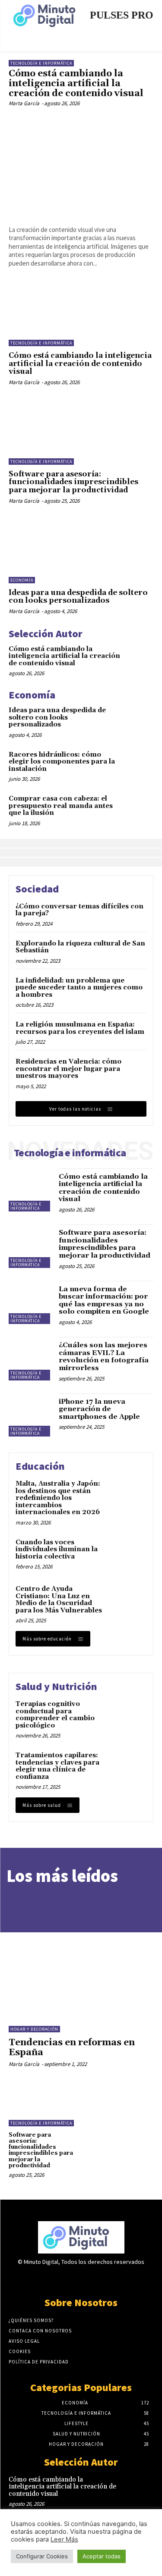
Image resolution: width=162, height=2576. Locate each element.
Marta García (24, 103)
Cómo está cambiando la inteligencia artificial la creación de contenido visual (76, 84)
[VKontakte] (96, 2279)
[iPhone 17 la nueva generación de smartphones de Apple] (30, 1415)
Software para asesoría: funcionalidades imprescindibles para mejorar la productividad (73, 482)
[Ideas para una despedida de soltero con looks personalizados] (81, 551)
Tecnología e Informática (41, 63)
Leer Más (64, 2539)
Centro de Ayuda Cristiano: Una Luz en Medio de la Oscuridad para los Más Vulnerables (59, 1600)
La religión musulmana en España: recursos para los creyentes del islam (80, 1028)
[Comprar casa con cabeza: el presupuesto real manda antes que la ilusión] (139, 808)
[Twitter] (81, 2279)
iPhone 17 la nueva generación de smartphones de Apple (99, 1409)
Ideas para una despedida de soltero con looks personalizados (78, 597)
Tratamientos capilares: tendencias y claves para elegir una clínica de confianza (57, 1766)
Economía (22, 580)
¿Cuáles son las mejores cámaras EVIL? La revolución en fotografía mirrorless (104, 1357)
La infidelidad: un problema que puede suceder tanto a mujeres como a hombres (79, 988)
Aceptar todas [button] (102, 2556)
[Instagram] (66, 2279)
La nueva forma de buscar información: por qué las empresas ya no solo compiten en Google (104, 1301)
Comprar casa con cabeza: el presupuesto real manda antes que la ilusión (61, 806)
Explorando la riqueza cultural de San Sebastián (80, 947)
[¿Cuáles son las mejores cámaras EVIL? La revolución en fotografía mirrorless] (30, 1359)
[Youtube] (111, 2279)
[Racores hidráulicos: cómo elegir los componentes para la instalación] (139, 764)
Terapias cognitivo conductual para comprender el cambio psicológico (55, 1715)
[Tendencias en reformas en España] (81, 1971)
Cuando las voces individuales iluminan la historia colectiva (57, 1549)
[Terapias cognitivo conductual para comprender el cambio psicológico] (129, 1716)
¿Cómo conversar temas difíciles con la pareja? (79, 910)
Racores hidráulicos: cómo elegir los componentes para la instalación (62, 762)
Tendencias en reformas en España (72, 2048)
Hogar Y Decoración (34, 2029)
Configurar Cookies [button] (42, 2556)
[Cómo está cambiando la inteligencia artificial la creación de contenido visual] (81, 165)
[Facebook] (51, 2279)
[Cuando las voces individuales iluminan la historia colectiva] (129, 1554)
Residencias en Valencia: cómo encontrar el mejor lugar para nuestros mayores (68, 1069)
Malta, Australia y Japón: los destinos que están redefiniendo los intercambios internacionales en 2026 (58, 1498)
